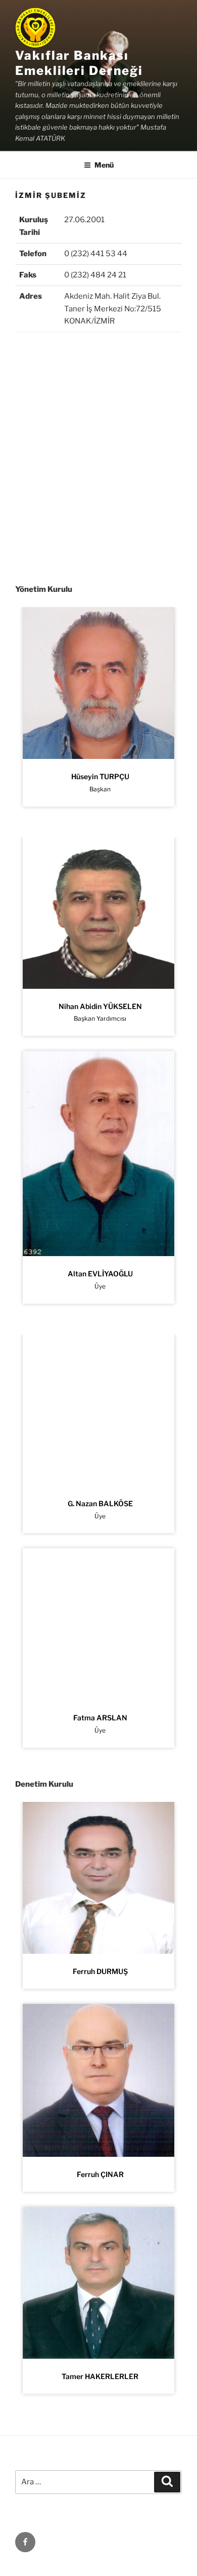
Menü (104, 165)
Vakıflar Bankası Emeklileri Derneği (79, 63)
